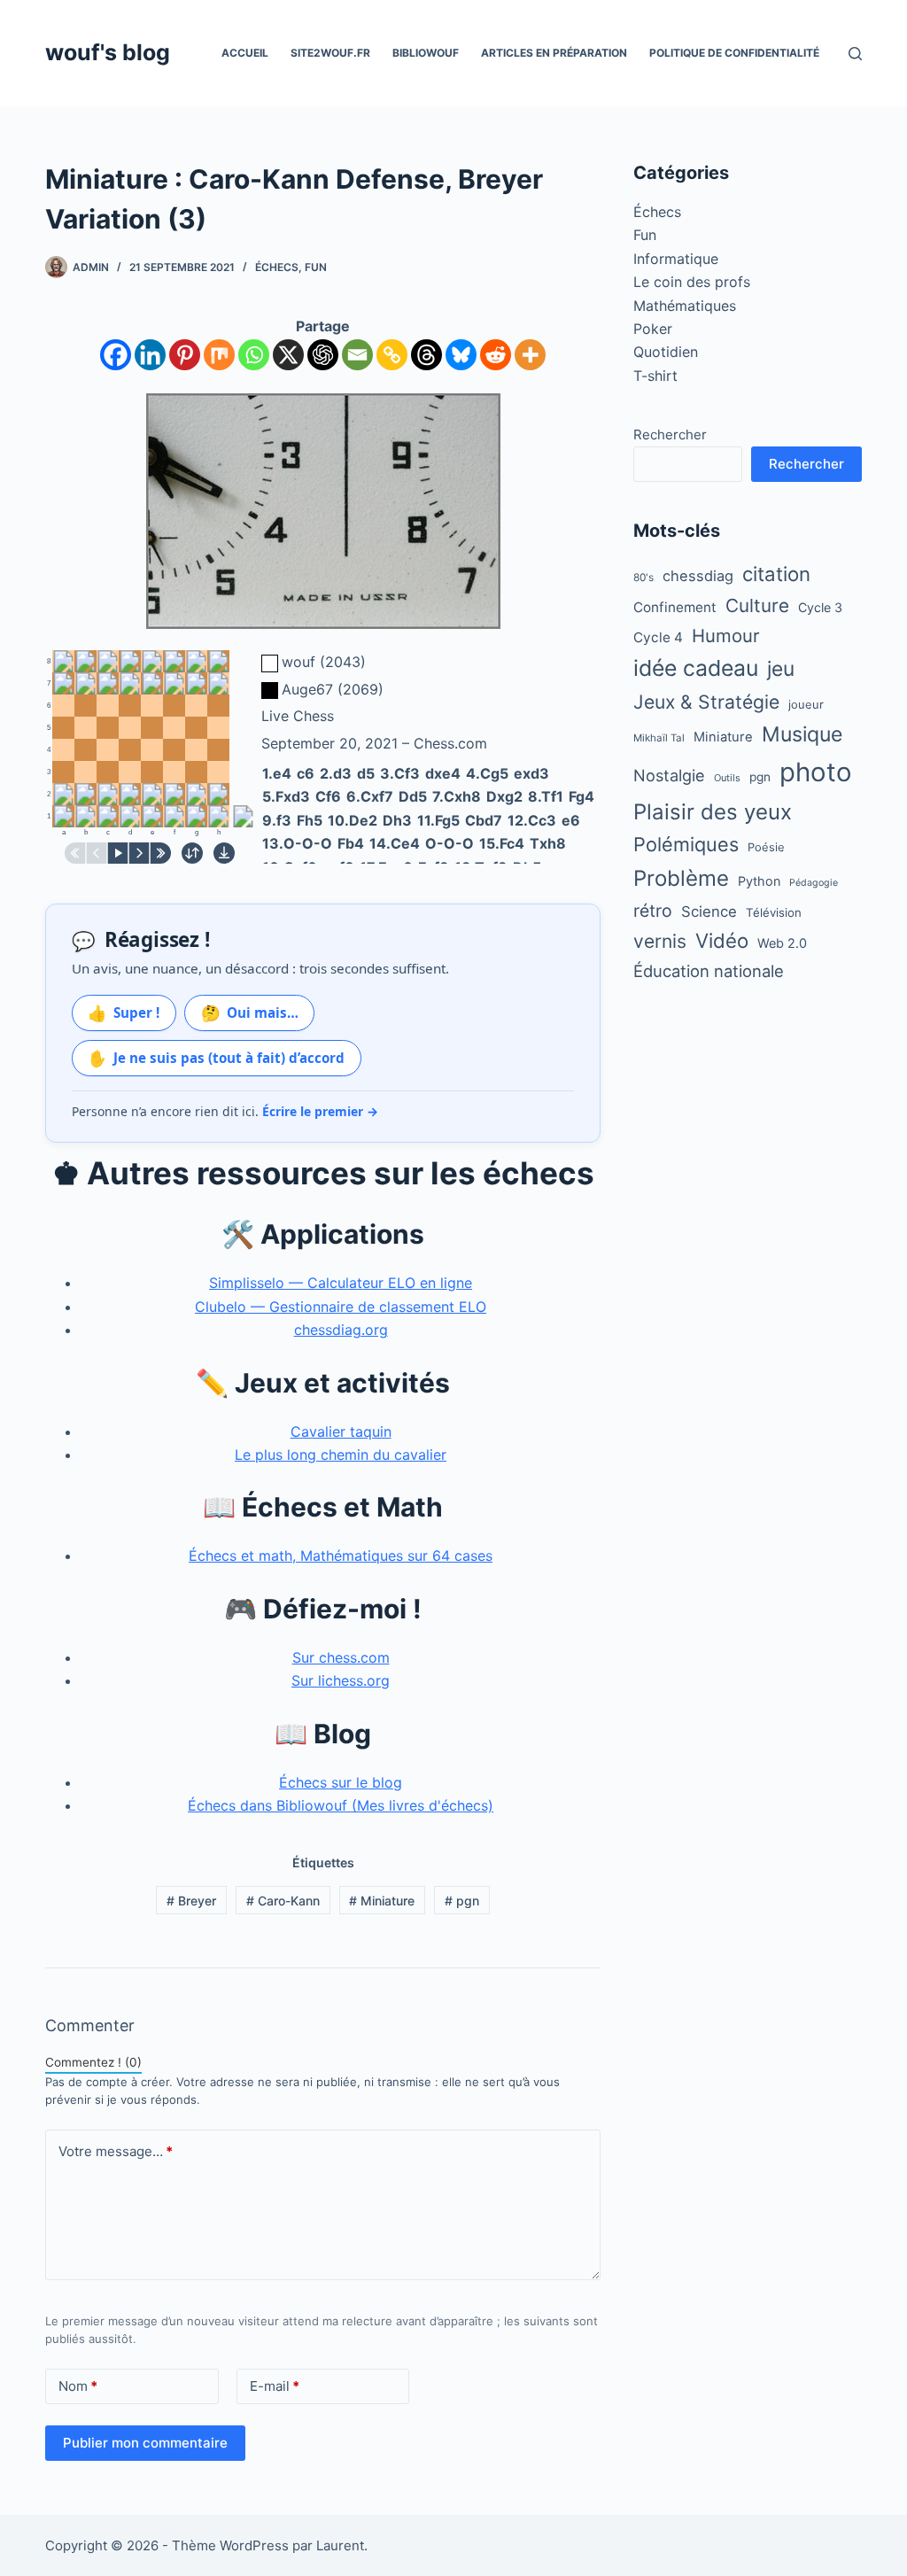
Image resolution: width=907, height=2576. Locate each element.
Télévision (774, 912)
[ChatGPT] (323, 355)
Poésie (766, 847)
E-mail (275, 2386)
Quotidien (666, 352)
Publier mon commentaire (145, 2443)
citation (776, 574)
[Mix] (219, 355)
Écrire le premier (320, 1111)
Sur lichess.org (341, 1680)
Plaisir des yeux (713, 812)
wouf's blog (108, 52)
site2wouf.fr (330, 53)
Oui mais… (250, 1013)
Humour (726, 636)
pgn (462, 1901)
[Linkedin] (150, 355)
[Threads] (426, 355)
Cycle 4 (658, 637)
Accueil (245, 53)
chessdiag (698, 576)
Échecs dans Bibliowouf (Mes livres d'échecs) (341, 1805)
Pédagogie (814, 883)
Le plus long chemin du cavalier (341, 1455)
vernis (660, 941)
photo (816, 772)
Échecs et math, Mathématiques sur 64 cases (341, 1556)
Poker (653, 329)
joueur (806, 704)
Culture (757, 605)
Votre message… (116, 2151)
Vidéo (722, 940)
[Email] (357, 355)
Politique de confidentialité (734, 53)
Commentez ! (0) (93, 2062)
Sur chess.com (341, 1657)
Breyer (191, 1901)
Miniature (382, 1901)
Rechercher (670, 435)
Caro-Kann (283, 1901)
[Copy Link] (392, 355)
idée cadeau (696, 668)
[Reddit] (496, 355)
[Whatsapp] (254, 355)
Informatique (676, 259)
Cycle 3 (820, 607)
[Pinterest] (185, 355)
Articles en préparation (554, 53)
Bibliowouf (426, 53)
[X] (288, 355)
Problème (681, 878)
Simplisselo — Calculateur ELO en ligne (341, 1283)
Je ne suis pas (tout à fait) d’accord (216, 1058)
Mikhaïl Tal (659, 738)
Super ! (124, 1013)
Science (709, 912)
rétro (653, 911)
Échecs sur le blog (341, 1782)
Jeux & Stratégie (706, 702)
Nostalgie (669, 775)
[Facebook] (116, 355)
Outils (727, 778)
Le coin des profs (692, 282)
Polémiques (686, 844)
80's (643, 578)
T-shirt (655, 376)
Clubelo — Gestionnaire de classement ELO (341, 1307)
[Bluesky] (461, 355)
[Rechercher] (855, 54)
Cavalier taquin (341, 1432)
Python (759, 881)
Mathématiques (685, 306)
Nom (78, 2386)
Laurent (340, 2545)
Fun (316, 267)
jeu (781, 668)
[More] (530, 355)
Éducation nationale (709, 971)
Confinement (675, 607)
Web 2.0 (782, 943)
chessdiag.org (341, 1330)
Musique (802, 734)
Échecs (277, 267)
